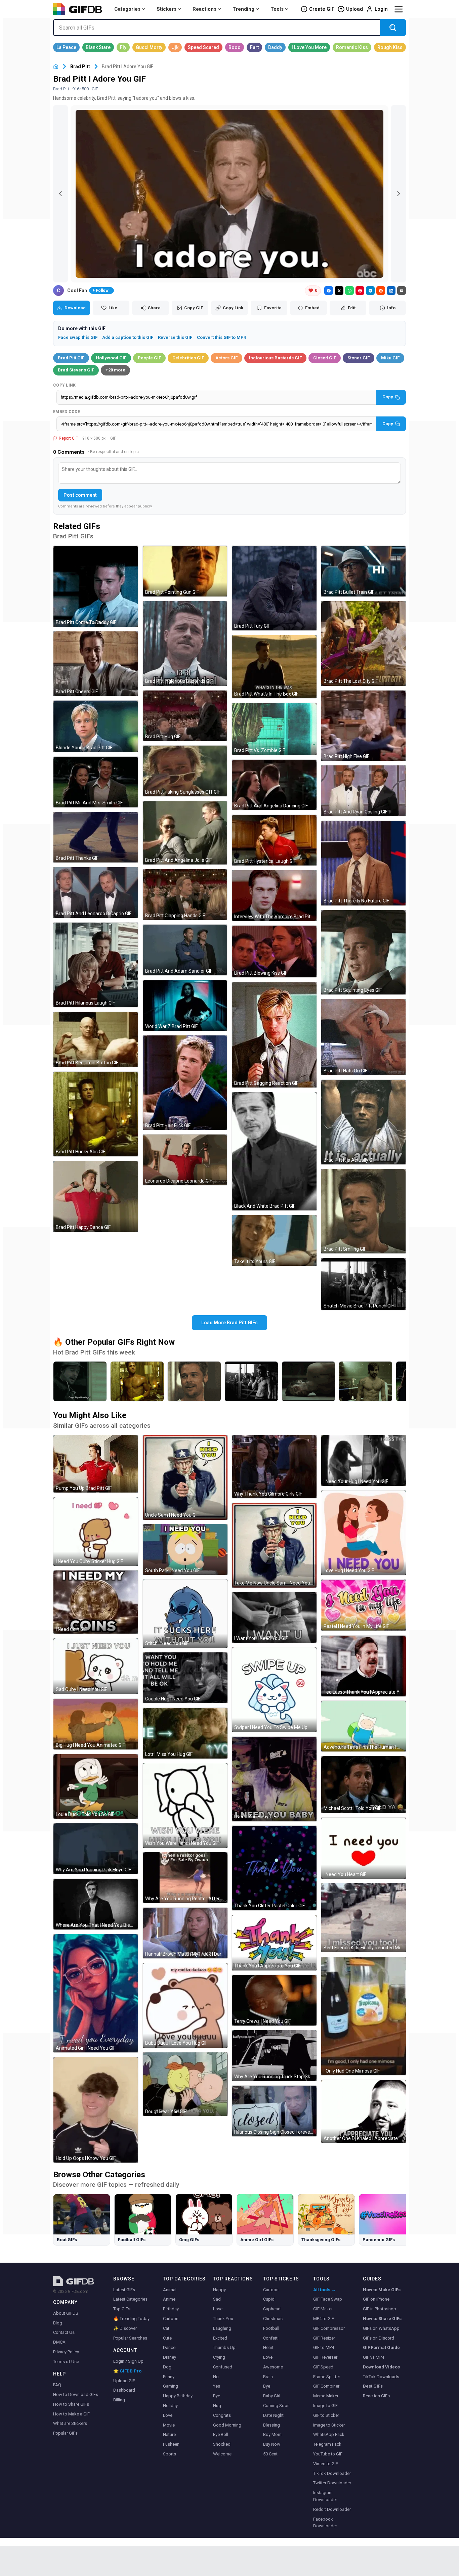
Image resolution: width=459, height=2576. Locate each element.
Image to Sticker (329, 2425)
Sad (217, 2299)
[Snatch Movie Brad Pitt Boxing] (308, 1381)
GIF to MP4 (324, 2347)
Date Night (273, 2415)
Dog (167, 2367)
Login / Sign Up (128, 2361)
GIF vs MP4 (373, 2357)
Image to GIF (325, 2406)
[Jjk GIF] (175, 47)
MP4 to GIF (324, 2319)
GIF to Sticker (326, 2415)
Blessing (272, 2425)
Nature (169, 2434)
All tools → (324, 2290)
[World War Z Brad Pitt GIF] (185, 1005)
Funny (169, 2377)
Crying (219, 2357)
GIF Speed (323, 2367)
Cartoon (171, 2319)
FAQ (57, 2385)
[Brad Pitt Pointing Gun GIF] (185, 571)
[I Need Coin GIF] (96, 1602)
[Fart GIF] (254, 47)
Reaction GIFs (376, 2396)
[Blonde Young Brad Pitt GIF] (96, 726)
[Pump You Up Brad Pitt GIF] (96, 1464)
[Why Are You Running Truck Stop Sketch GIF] (274, 2056)
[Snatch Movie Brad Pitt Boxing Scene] (366, 1381)
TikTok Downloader (332, 2473)
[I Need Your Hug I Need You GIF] (364, 1460)
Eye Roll (221, 2434)
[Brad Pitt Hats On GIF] (364, 1037)
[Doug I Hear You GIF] (185, 2084)
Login (381, 9)
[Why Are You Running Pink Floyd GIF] (96, 1849)
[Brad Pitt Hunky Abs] (137, 1381)
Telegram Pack (327, 2444)
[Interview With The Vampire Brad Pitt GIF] (274, 896)
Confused (223, 2367)
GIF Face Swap (328, 2299)
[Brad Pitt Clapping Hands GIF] (185, 895)
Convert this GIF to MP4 (221, 337)
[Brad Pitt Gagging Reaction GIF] (274, 1035)
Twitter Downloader (332, 2483)
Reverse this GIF (175, 337)
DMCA (59, 2342)
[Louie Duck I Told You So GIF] (96, 1786)
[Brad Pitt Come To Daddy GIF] (96, 586)
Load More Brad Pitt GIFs (229, 1323)
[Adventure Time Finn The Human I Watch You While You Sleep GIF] (364, 1726)
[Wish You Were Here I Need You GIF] (185, 1806)
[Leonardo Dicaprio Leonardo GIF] (185, 1160)
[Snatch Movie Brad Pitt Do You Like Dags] (80, 1381)
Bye (217, 2396)
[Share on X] (339, 291)
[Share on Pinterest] (360, 291)
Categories (127, 9)
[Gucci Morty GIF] (149, 47)
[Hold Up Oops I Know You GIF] (96, 2110)
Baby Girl (272, 2396)
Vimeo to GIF (326, 2464)
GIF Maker (323, 2309)
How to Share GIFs (71, 2404)
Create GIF (322, 9)
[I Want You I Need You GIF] (274, 1617)
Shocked (222, 2444)
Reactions (204, 9)
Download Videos (381, 2367)
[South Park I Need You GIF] (185, 1549)
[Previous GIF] (60, 194)
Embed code (67, 412)
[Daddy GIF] (275, 47)
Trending (243, 9)
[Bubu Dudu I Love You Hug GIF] (185, 2005)
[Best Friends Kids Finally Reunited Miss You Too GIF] (364, 1918)
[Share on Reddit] (381, 291)
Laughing (222, 2328)
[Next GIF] (399, 194)
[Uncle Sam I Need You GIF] (185, 1477)
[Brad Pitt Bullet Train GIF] (364, 571)
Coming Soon (276, 2406)
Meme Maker (326, 2396)
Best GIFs (373, 2386)
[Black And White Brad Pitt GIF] (274, 1151)
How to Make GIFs (382, 2290)
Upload (354, 9)
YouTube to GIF (328, 2454)
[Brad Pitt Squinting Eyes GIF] (364, 952)
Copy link (65, 385)
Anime (169, 2299)
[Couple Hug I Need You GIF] (185, 1678)
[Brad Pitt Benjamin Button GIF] (96, 1039)
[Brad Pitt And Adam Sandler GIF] (185, 950)
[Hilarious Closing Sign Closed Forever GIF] (274, 2111)
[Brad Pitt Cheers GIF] (96, 664)
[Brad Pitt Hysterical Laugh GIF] (274, 840)
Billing (119, 2400)
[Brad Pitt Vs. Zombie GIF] (274, 729)
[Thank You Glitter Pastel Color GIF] (274, 1868)
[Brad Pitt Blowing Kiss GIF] (274, 951)
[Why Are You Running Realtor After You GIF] (185, 1878)
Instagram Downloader (325, 2496)
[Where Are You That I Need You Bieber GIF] (96, 1904)
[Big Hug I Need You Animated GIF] (96, 1724)
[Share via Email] (402, 291)
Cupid (269, 2299)
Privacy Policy (66, 2352)
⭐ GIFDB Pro (127, 2371)
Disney (170, 2357)
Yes (217, 2386)
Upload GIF (124, 2381)
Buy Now (272, 2444)
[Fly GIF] (123, 47)
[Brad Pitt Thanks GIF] (96, 837)
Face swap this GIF (78, 337)
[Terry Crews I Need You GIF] (274, 2000)
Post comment (80, 495)
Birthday (171, 2309)
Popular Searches (130, 2338)
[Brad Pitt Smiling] (194, 1381)
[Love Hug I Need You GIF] (364, 1533)
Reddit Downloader (332, 2509)
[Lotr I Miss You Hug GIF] (185, 1733)
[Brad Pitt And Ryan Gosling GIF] (364, 791)
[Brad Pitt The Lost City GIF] (364, 643)
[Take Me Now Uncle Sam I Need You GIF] (274, 1545)
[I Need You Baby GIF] (274, 1779)
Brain (268, 2377)
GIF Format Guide (381, 2347)
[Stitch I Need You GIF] (185, 1614)
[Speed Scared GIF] (203, 47)
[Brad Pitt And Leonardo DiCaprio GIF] (96, 893)
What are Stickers (70, 2423)
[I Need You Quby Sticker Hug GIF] (96, 1531)
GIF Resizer (324, 2338)
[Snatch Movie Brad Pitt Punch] (251, 1381)
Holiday (170, 2406)
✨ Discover (125, 2328)
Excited (220, 2338)
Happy (219, 2290)
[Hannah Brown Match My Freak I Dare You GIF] (185, 1933)
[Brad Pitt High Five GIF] (364, 726)
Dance (169, 2347)
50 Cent (270, 2454)
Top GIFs (122, 2309)
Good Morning (227, 2425)
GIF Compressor (329, 2328)
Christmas (273, 2319)
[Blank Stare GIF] (98, 47)
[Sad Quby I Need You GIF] (96, 1666)
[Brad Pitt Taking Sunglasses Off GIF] (185, 771)
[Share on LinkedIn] (391, 291)
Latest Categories (130, 2299)
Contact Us (64, 2332)
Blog (58, 2323)
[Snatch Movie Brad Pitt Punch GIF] (364, 1284)
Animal (170, 2290)
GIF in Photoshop (380, 2309)
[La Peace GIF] (66, 47)
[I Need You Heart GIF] (364, 1848)
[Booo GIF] (235, 47)
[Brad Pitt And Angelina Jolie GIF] (185, 833)
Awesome (273, 2367)
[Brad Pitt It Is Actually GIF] (364, 1122)
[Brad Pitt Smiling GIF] (364, 1211)
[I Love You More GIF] (309, 47)
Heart (268, 2347)
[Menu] (399, 9)
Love (168, 2415)
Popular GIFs (65, 2433)
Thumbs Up (224, 2347)
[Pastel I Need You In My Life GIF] (364, 1605)
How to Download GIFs (76, 2394)
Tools (277, 9)
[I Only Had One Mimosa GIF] (364, 2016)
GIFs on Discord (379, 2338)
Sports (170, 2454)
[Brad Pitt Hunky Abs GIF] (96, 1114)
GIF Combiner (326, 2386)
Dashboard (124, 2390)
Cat (166, 2328)
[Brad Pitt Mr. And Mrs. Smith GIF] (96, 782)
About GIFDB (66, 2313)
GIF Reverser (325, 2357)
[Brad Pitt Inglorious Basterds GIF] (185, 643)
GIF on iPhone (376, 2299)
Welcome (222, 2454)
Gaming (171, 2386)
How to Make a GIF (71, 2414)
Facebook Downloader (325, 2523)
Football (271, 2328)
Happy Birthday (178, 2396)
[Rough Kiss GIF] (390, 47)
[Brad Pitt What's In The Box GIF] (274, 667)
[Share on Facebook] (329, 291)
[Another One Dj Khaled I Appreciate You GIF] (364, 2111)
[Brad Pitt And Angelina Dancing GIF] (274, 785)
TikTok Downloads (381, 2377)
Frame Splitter (327, 2377)
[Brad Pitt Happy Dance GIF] (96, 1196)
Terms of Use (66, 2362)
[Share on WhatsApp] (349, 291)
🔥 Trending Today (131, 2319)
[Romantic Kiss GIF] (352, 47)
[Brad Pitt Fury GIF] (274, 588)
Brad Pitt (80, 66)
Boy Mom (272, 2434)
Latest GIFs (124, 2290)
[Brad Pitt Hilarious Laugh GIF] (96, 965)
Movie (169, 2425)
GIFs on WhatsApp (381, 2328)
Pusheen (171, 2444)
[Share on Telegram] (370, 291)
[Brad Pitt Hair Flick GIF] (185, 1083)
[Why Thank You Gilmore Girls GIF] (274, 1467)
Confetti (271, 2338)
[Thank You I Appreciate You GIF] (274, 1943)
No (216, 2377)
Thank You (223, 2319)
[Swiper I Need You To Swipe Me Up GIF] (274, 1690)
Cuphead (272, 2309)
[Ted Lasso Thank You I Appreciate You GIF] (364, 1666)
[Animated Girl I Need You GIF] (96, 1993)
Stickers (166, 9)
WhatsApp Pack (329, 2434)
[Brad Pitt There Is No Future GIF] (364, 863)
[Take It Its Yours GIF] (274, 1240)
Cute (167, 2338)
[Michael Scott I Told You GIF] (364, 1785)
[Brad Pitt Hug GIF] (185, 716)
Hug (217, 2406)
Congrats (222, 2415)
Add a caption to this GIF (128, 337)
